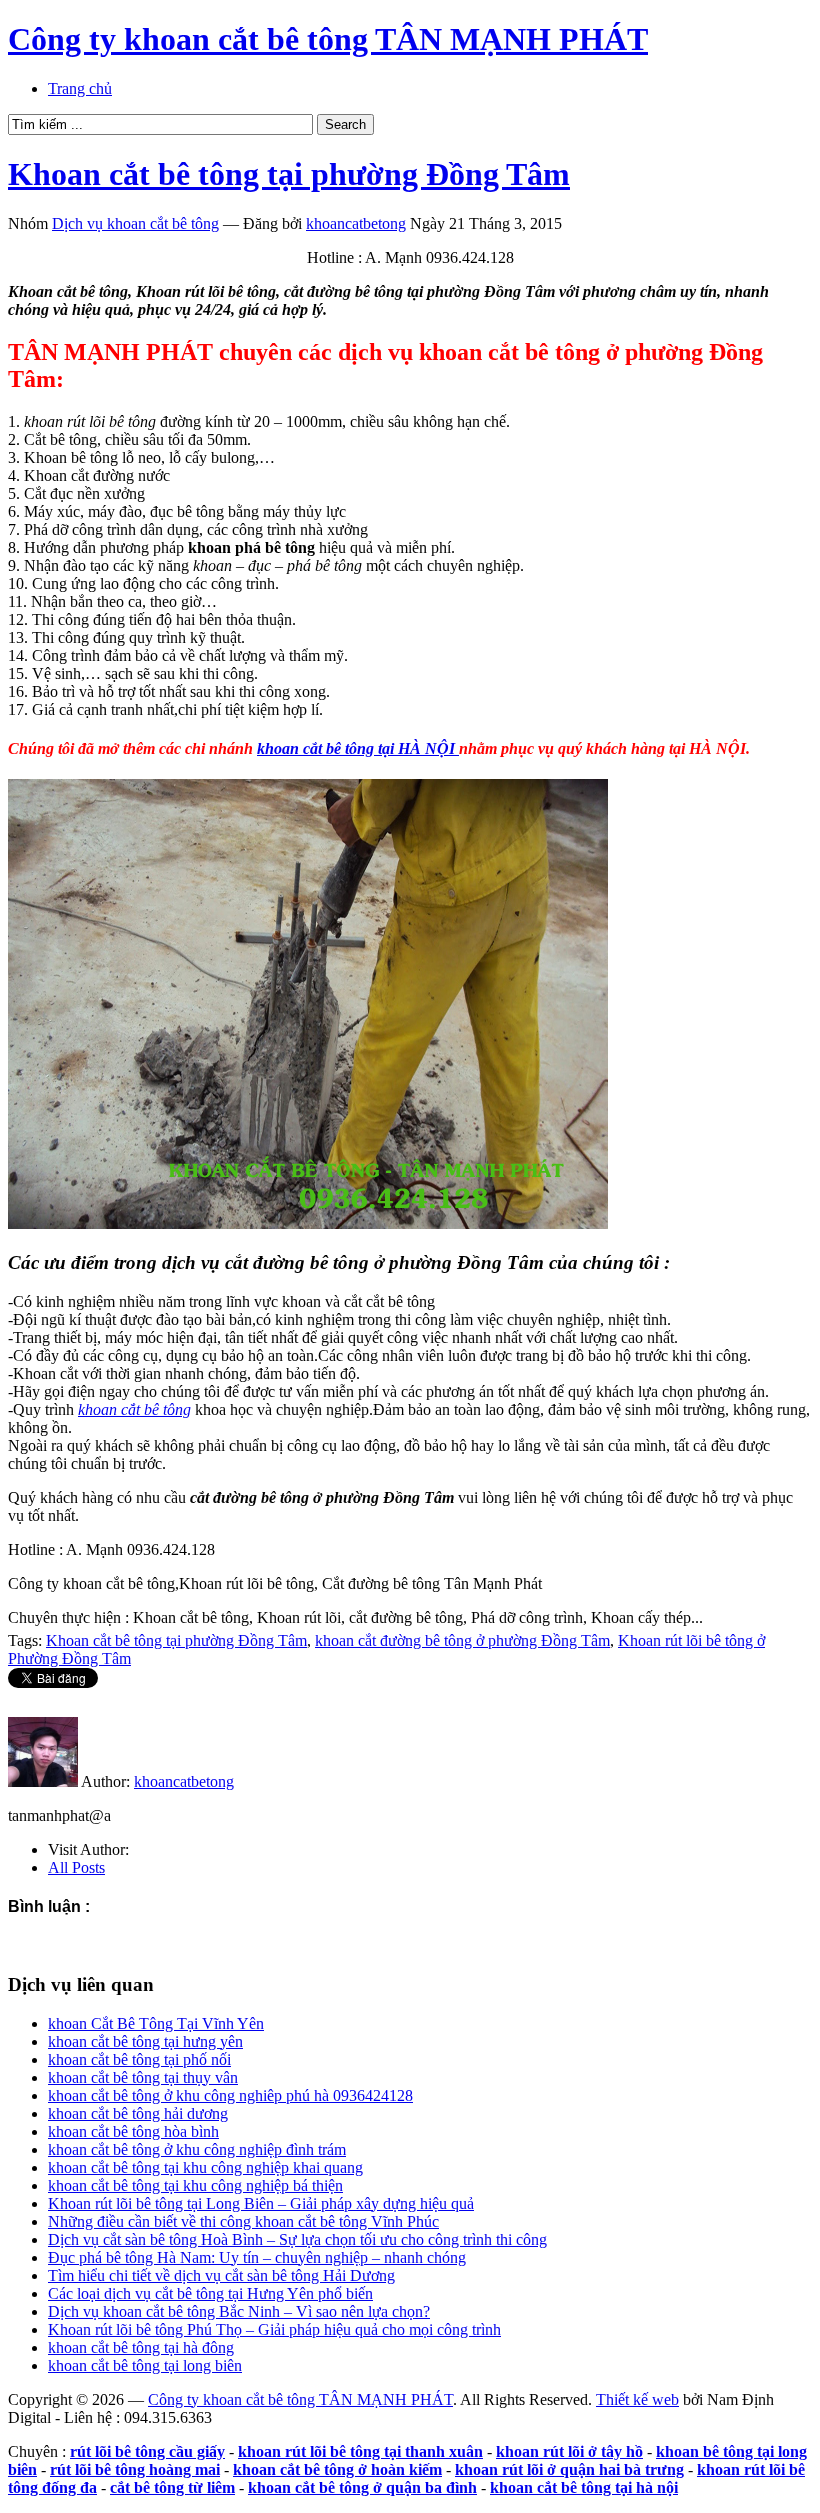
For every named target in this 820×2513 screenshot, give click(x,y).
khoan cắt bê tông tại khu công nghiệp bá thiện (195, 2185)
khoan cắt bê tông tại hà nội (584, 2487)
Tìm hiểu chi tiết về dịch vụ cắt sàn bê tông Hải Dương (221, 2275)
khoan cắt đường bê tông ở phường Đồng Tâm (462, 1640)
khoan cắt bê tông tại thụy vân (143, 2077)
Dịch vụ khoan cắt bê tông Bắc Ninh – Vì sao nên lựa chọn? (239, 2311)
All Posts (76, 1867)
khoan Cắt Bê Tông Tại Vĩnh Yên (156, 2023)
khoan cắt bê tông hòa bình (133, 2131)
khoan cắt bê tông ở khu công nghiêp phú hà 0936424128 (230, 2095)
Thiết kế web (637, 2399)
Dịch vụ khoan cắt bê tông (135, 223)
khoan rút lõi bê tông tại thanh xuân (360, 2451)
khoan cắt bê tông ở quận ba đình (362, 2487)
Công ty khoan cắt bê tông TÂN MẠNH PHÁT (328, 39)
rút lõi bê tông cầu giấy (147, 2451)
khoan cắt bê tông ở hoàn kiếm (337, 2469)
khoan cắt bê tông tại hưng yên (145, 2041)
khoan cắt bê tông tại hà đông (141, 2347)
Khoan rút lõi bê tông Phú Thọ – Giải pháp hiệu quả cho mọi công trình (274, 2329)
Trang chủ (80, 88)
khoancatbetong (356, 223)
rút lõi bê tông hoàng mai (135, 2469)
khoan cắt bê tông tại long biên (145, 2365)
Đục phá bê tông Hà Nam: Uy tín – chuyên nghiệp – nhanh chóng (257, 2257)
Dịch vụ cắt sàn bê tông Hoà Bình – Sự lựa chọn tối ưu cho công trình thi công (297, 2239)
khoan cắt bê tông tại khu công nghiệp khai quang (205, 2167)
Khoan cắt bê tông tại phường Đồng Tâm (289, 174)
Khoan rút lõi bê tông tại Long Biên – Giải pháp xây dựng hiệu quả (261, 2203)
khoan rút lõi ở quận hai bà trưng (569, 2469)
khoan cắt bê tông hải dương (138, 2113)
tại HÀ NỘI (358, 748)
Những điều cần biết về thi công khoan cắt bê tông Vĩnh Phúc (243, 2221)
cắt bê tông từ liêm (172, 2487)
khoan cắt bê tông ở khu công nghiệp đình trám (197, 2149)
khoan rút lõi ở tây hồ (569, 2451)
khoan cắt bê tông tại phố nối (139, 2059)
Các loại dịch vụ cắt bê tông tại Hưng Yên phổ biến (210, 2293)
